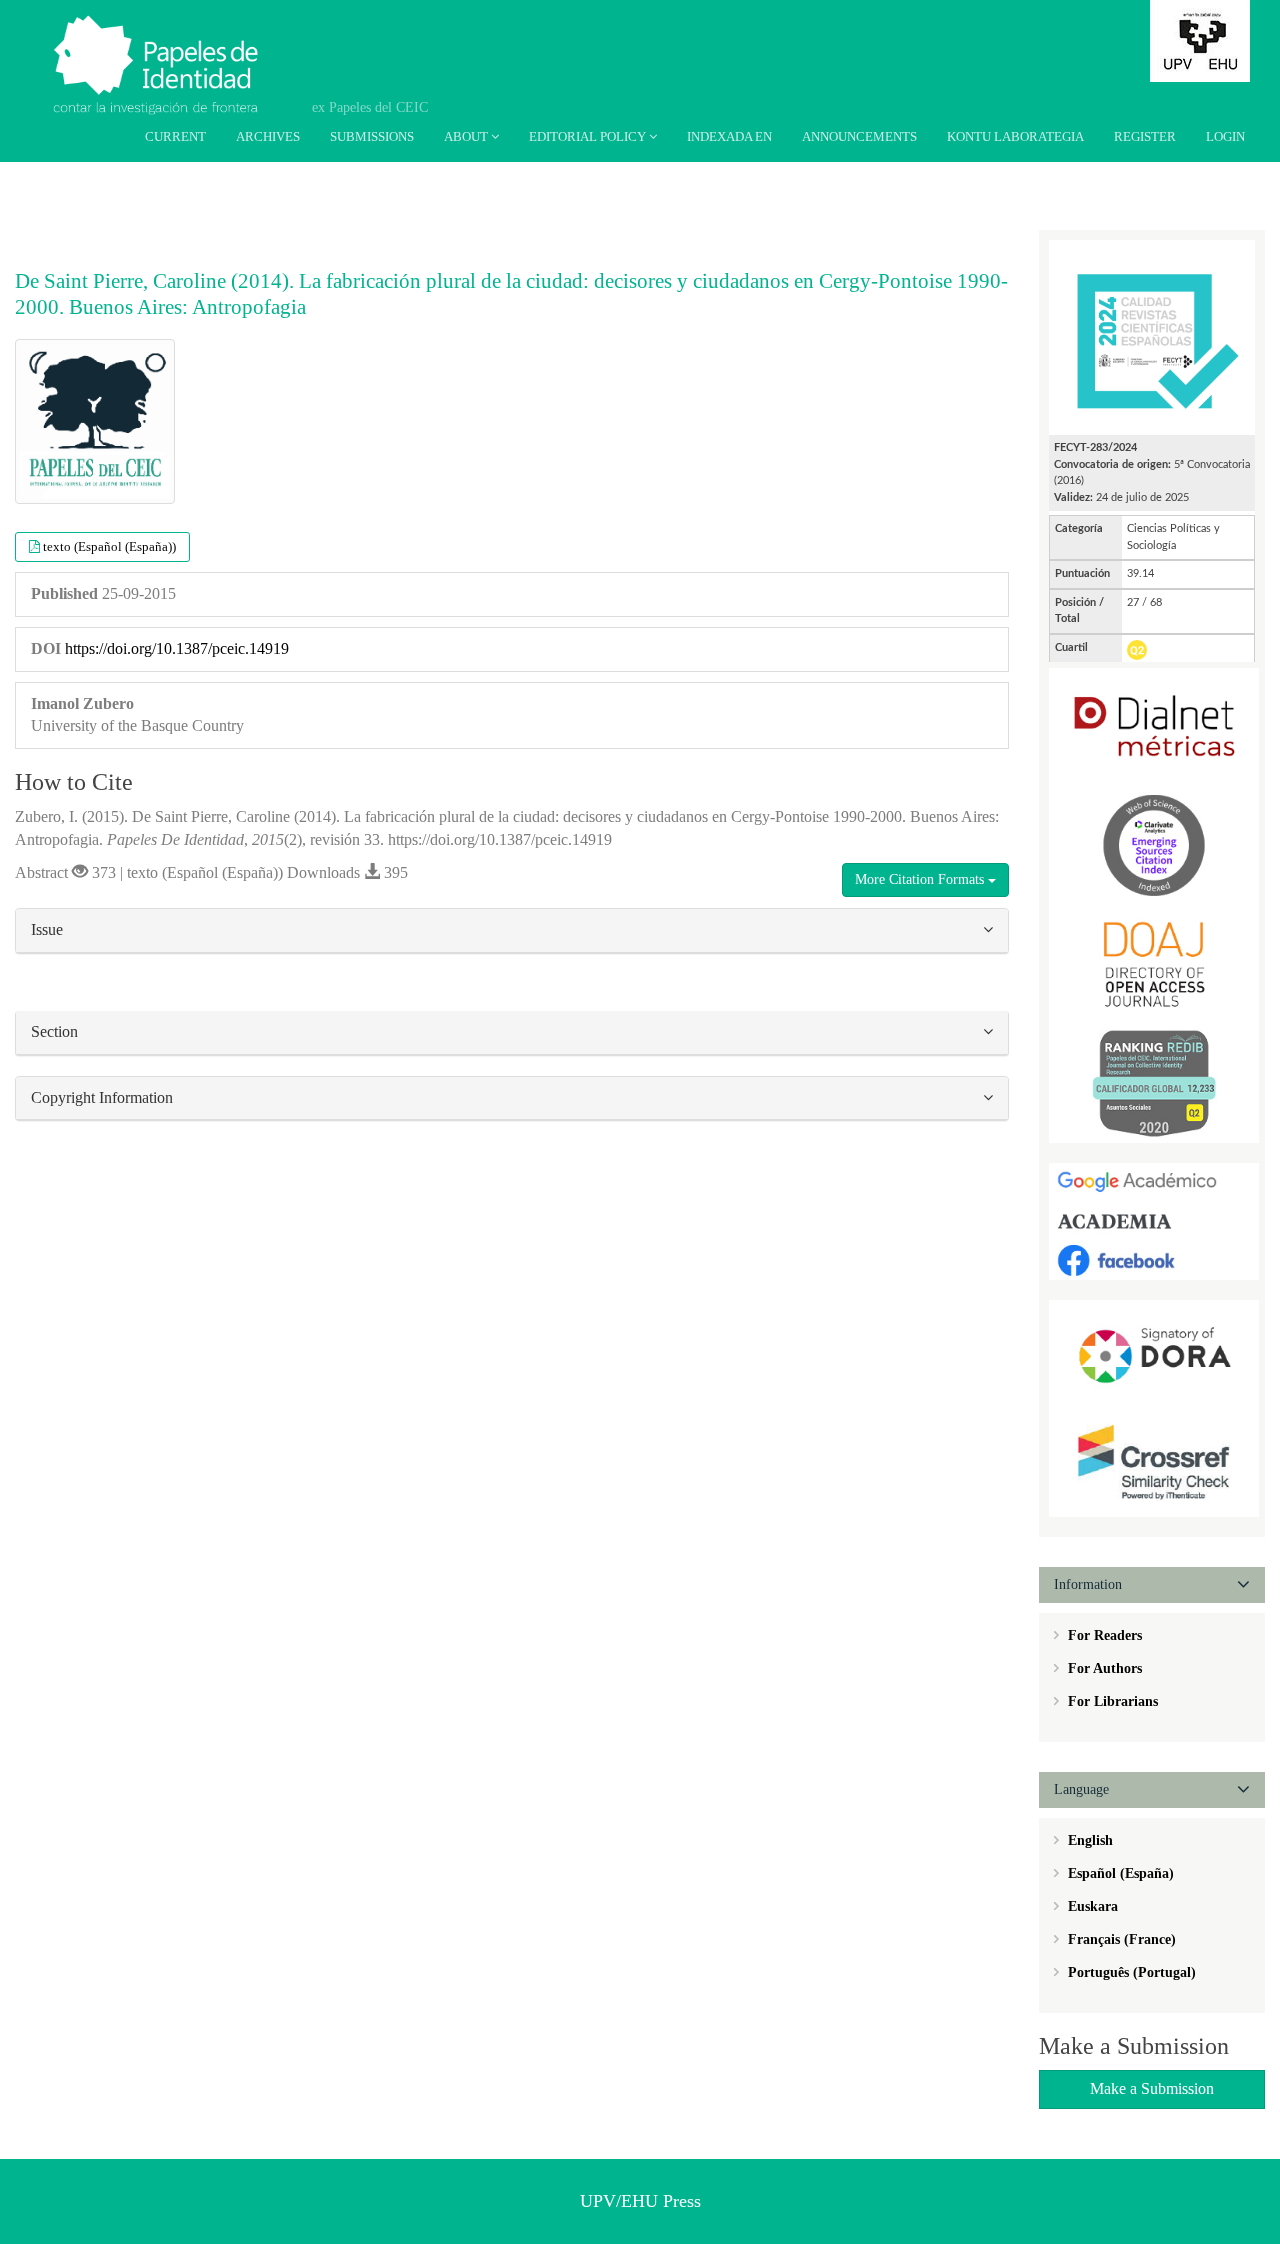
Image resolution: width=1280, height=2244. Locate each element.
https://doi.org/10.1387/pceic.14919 (177, 648)
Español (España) (1119, 1873)
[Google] (1154, 1181)
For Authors (1103, 1668)
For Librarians (1111, 1701)
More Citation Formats (921, 879)
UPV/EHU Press (640, 2201)
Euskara (1091, 1906)
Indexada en (729, 136)
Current (175, 136)
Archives (268, 136)
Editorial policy (589, 136)
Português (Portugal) (1130, 1972)
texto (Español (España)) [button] (109, 546)
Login (1225, 136)
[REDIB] (1154, 1082)
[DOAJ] (1154, 963)
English (1088, 1840)
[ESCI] (1154, 844)
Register (1145, 136)
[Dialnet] (1154, 725)
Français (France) (1120, 1939)
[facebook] (1154, 1259)
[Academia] (1154, 1220)
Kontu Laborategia (1015, 136)
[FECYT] (1152, 336)
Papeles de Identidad (181, 43)
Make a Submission (1152, 2088)
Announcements (859, 136)
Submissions (372, 136)
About (467, 136)
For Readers (1103, 1635)
